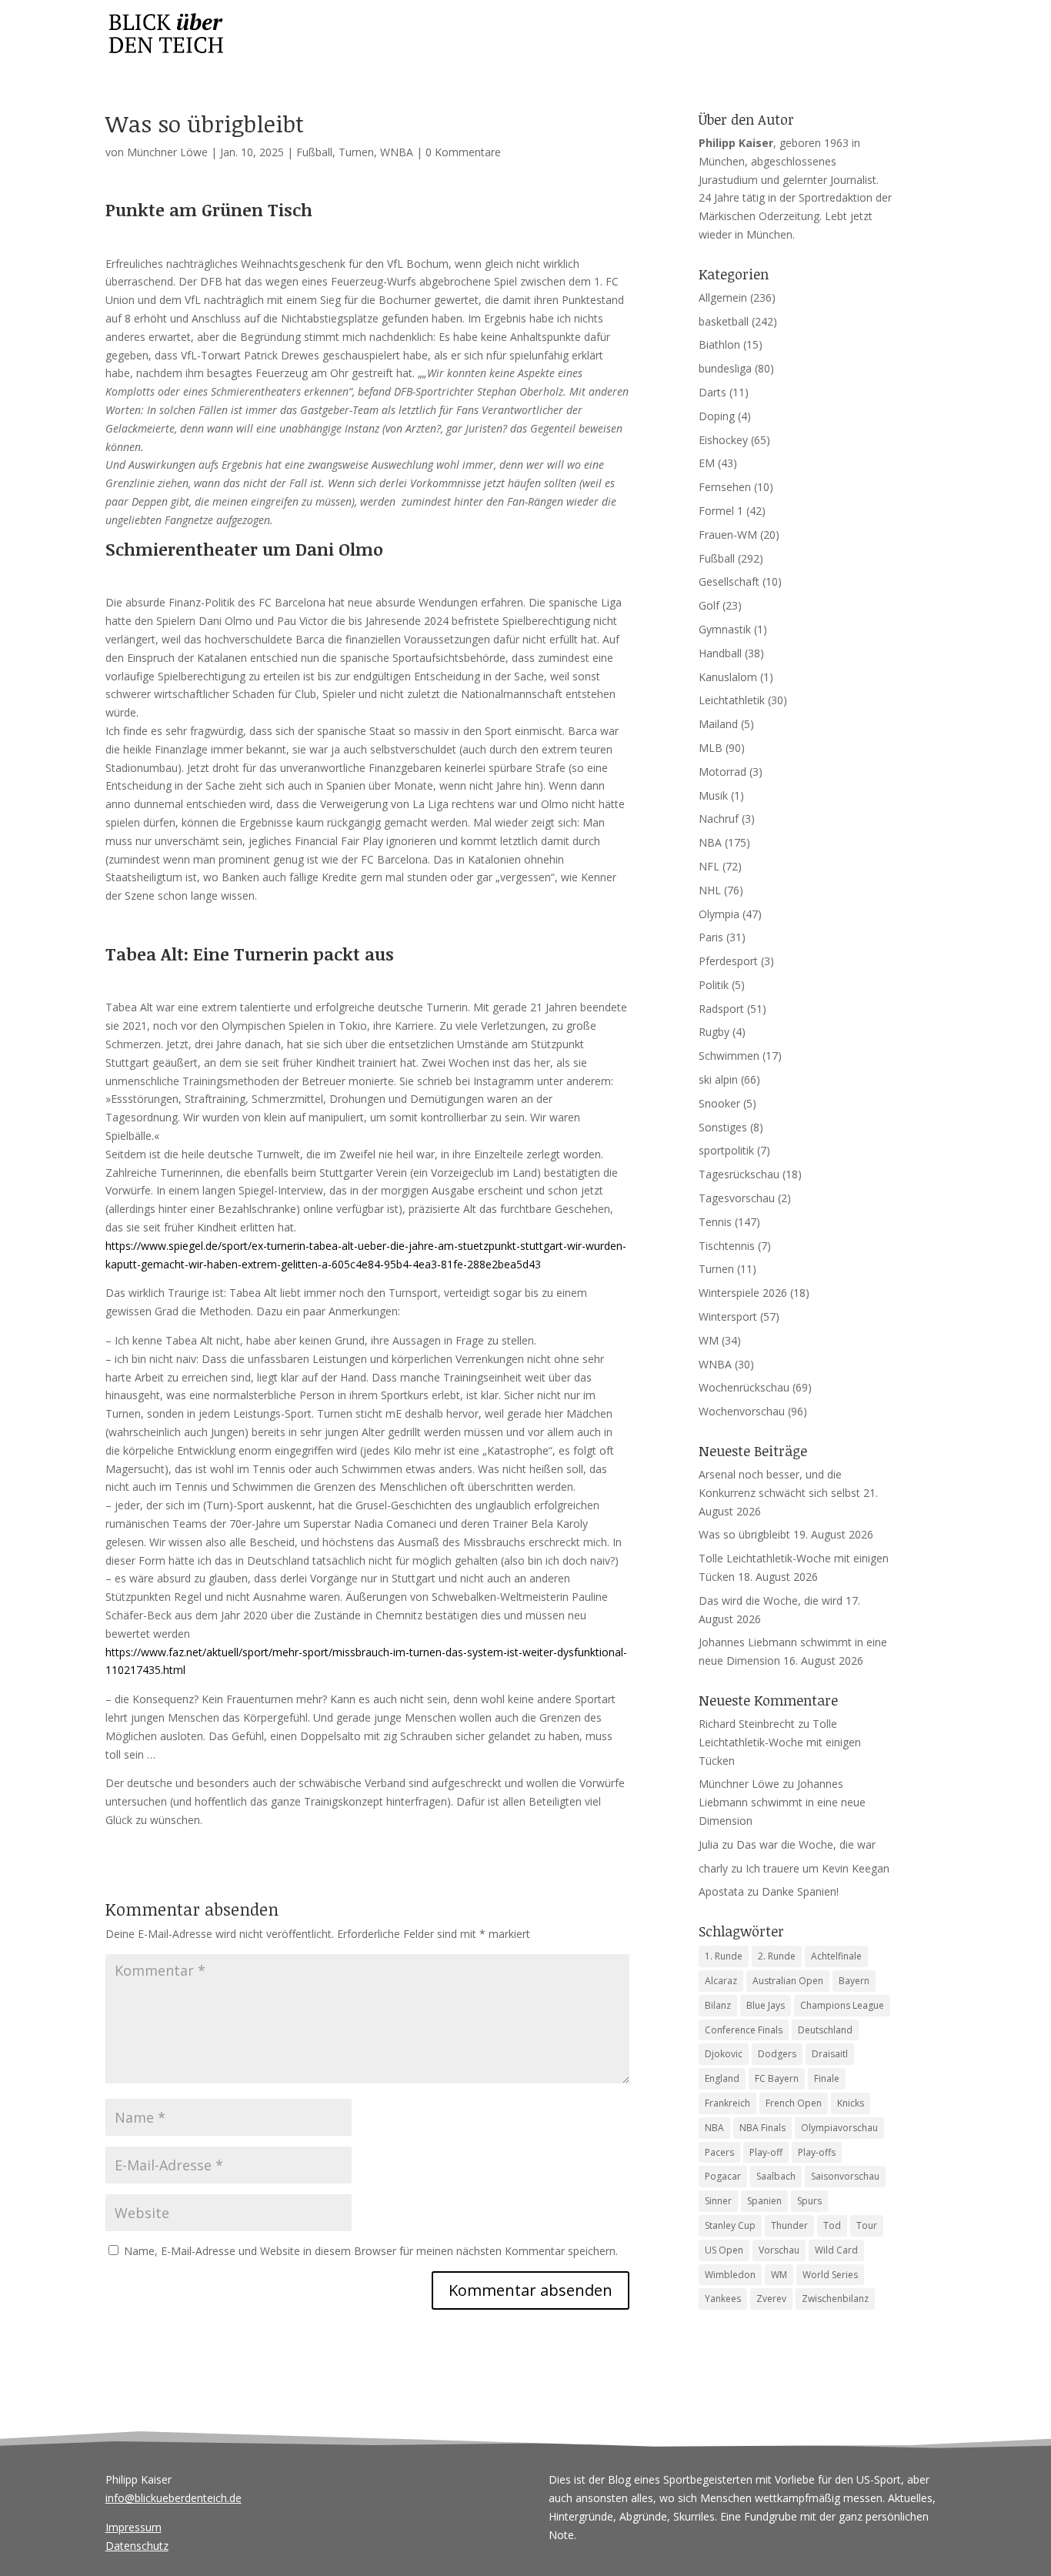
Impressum (133, 2527)
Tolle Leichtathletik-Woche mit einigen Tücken (780, 1742)
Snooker (719, 1103)
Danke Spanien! (800, 1891)
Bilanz (718, 2005)
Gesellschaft (729, 581)
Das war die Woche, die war (806, 1844)
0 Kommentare (463, 152)
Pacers (719, 2152)
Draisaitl (830, 2054)
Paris (711, 937)
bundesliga (725, 368)
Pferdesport (728, 961)
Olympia (719, 914)
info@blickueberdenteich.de (173, 2498)
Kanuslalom (728, 677)
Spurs (809, 2201)
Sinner (718, 2201)
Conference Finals (744, 2030)
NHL (710, 890)
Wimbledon (730, 2275)
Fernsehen (725, 487)
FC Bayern (777, 2078)
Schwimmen (729, 1056)
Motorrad (722, 772)
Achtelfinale (836, 1956)
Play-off (766, 2152)
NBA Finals (762, 2128)
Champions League (842, 2005)
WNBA (397, 152)
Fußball (314, 152)
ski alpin (718, 1079)
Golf (709, 605)
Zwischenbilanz (835, 2299)
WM (709, 1340)
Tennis (715, 1222)
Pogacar (723, 2176)
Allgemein (723, 297)
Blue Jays (766, 2005)
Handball (720, 653)
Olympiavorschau (839, 2128)
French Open (794, 2103)
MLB (711, 748)
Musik (713, 795)
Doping (717, 416)
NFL (709, 866)
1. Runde (724, 1956)
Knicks (851, 2103)
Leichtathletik (732, 700)
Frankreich (727, 2103)
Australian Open (788, 1981)
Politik (714, 985)
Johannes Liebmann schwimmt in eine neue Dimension (782, 1802)
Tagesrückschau (739, 1174)
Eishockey (723, 440)
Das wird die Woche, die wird (771, 1600)
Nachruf (719, 819)
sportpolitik (726, 1150)
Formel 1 (721, 511)
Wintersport (728, 1316)
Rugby (714, 1032)
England (722, 2078)
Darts (712, 392)
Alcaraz (721, 1981)
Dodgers (777, 2054)
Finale (827, 2078)
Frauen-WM (728, 535)
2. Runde (777, 1956)
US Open (724, 2250)
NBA (710, 842)
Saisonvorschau (845, 2176)
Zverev (771, 2299)
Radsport (721, 1009)
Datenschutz (137, 2546)
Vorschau (779, 2250)
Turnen (356, 152)
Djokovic (724, 2054)
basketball (724, 321)
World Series (830, 2275)
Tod (832, 2225)
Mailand (718, 724)
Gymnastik (725, 629)
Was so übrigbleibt (744, 1534)
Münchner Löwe (167, 152)
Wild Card (836, 2250)
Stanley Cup (730, 2225)
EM (707, 463)
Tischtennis (727, 1246)
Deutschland (825, 2030)
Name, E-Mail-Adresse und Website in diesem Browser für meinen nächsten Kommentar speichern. (371, 2251)
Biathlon (719, 344)
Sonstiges (723, 1127)
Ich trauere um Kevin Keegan (817, 1868)
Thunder (789, 2225)
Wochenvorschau (742, 1411)
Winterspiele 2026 (743, 1293)
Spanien (764, 2201)
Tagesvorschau (737, 1198)
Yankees (723, 2299)
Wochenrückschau (744, 1387)
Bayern (854, 1981)
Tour (867, 2225)
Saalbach (776, 2176)
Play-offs (817, 2152)
